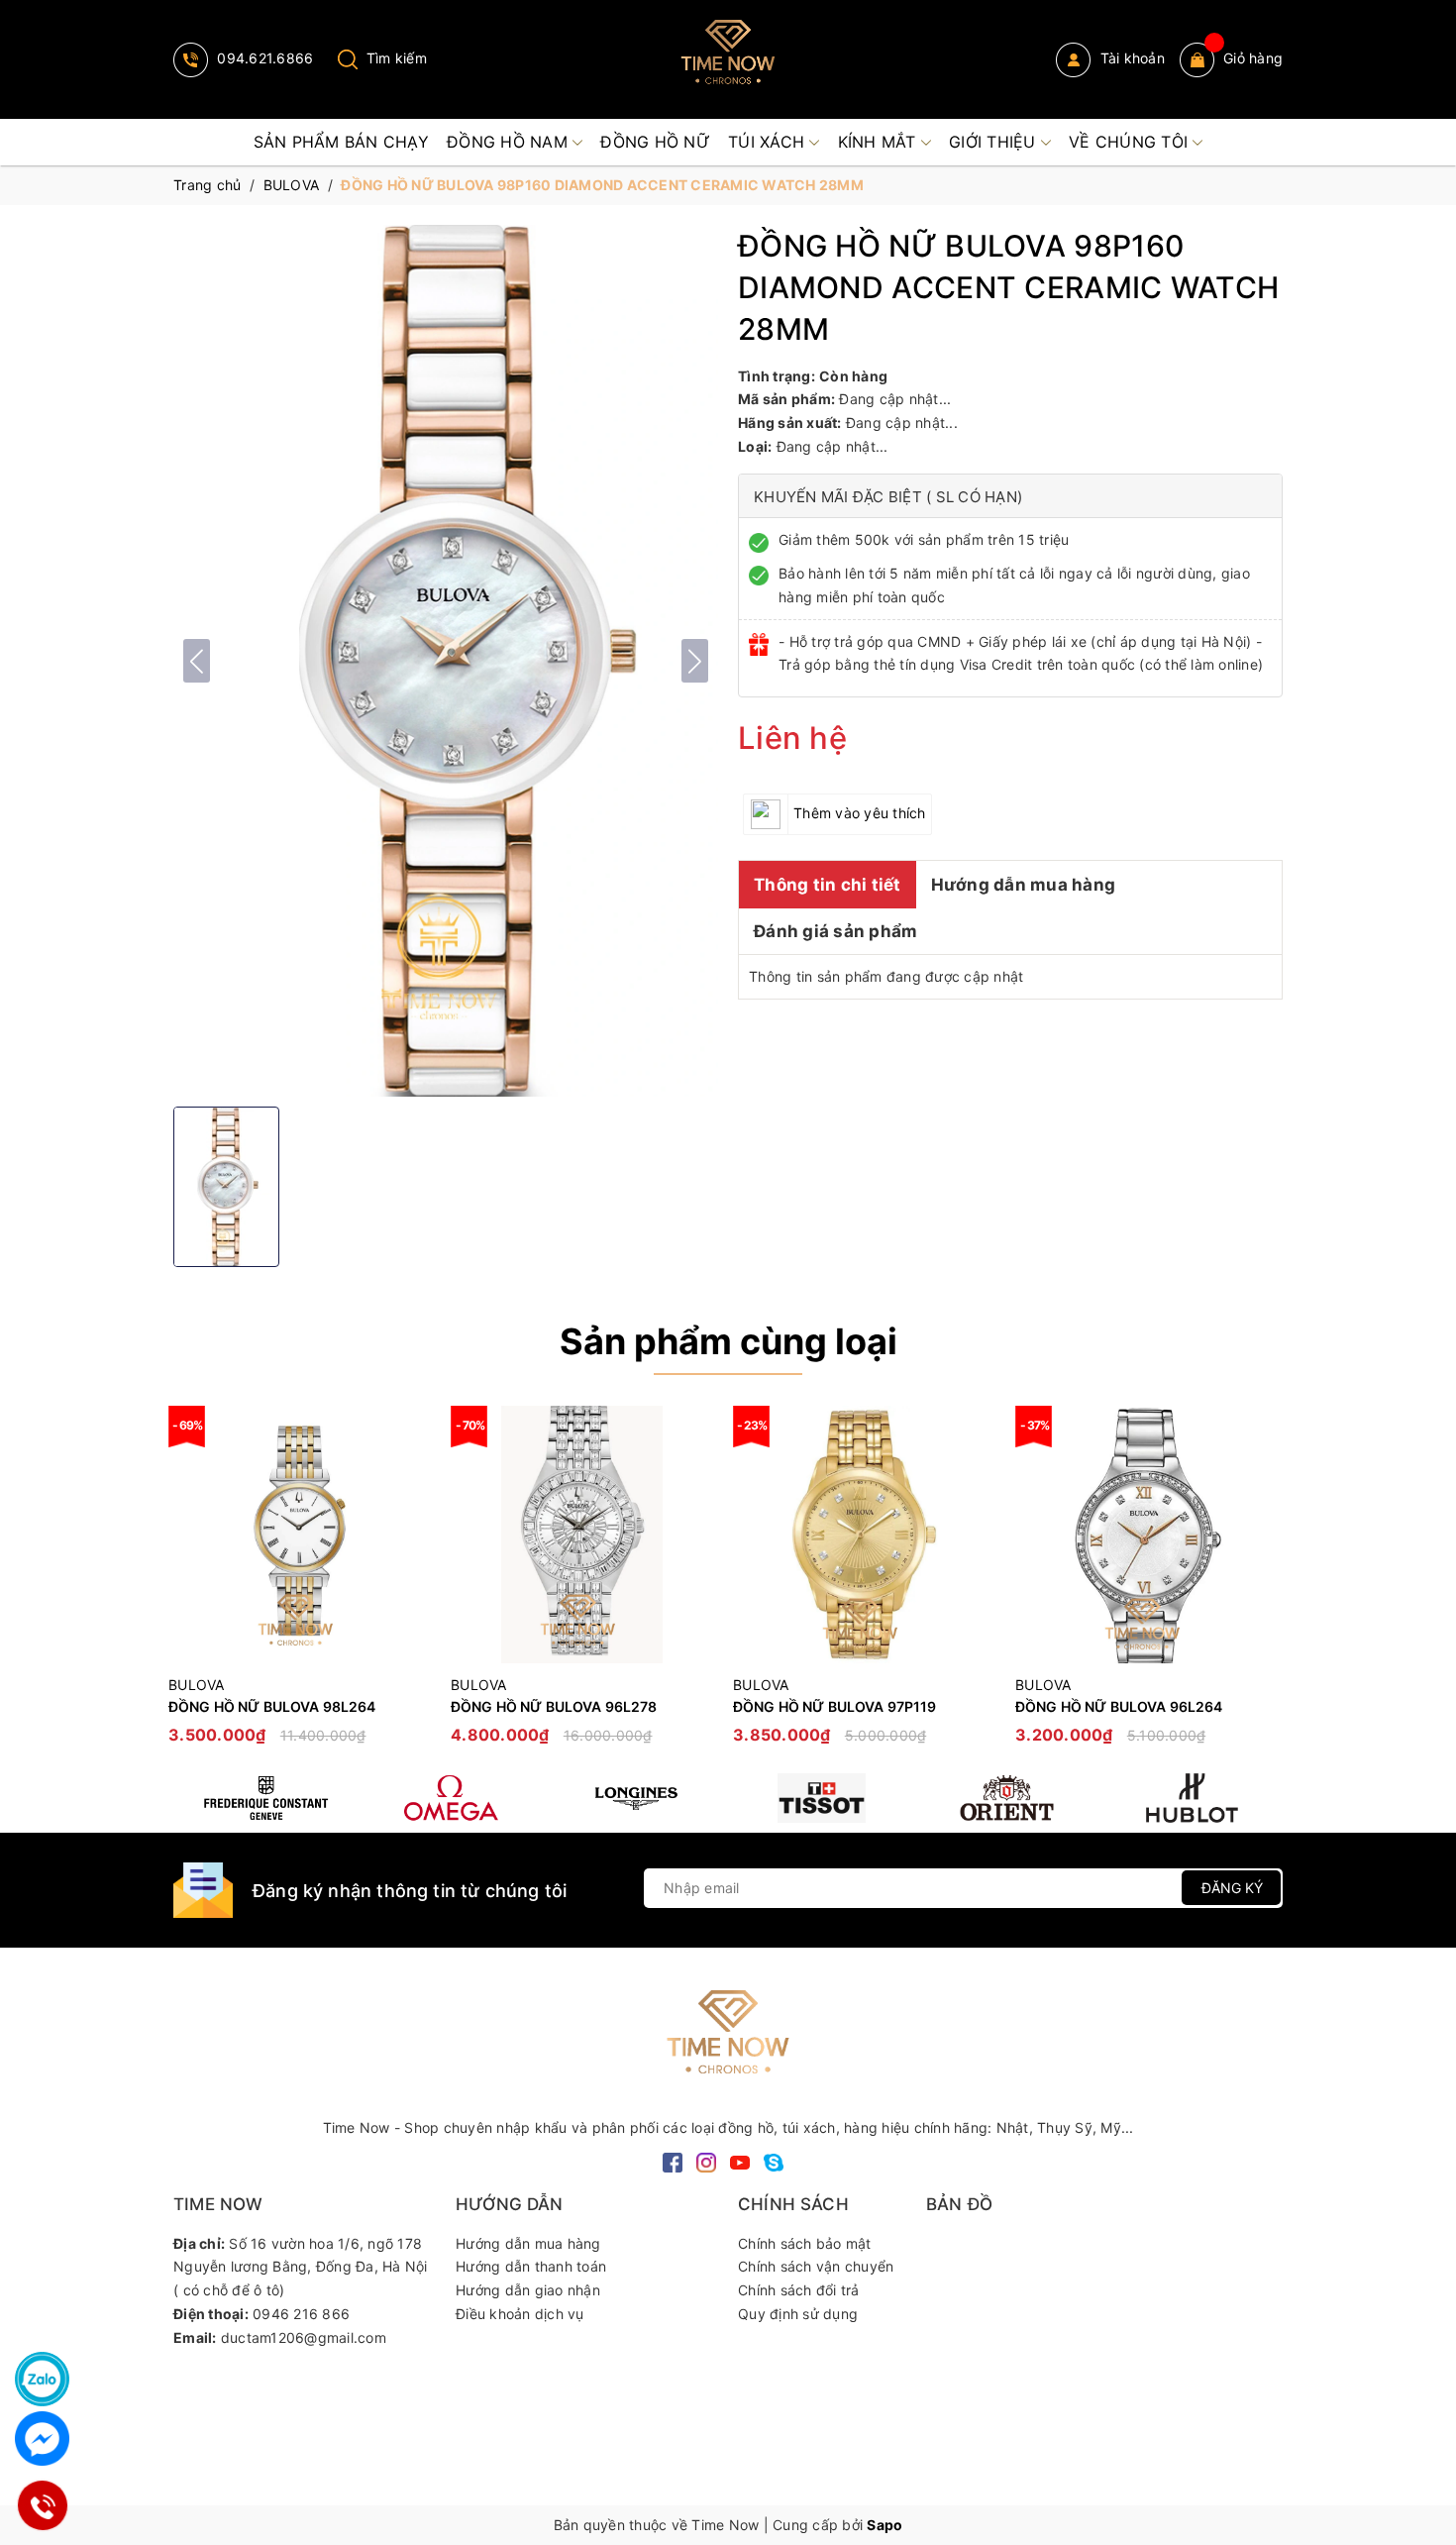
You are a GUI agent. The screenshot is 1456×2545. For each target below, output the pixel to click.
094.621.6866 (263, 58)
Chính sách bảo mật (805, 2243)
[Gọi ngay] (43, 2506)
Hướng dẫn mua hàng (1024, 885)
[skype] (774, 2161)
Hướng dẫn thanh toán (531, 2266)
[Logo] (728, 59)
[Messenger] (42, 2439)
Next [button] (1268, 1585)
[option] (300, 1585)
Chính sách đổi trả (799, 2290)
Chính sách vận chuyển (816, 2266)
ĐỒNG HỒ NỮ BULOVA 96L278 (554, 1706)
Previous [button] (188, 1585)
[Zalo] (42, 2379)
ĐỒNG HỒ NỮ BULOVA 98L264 (272, 1706)
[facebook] (673, 2161)
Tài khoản (1130, 58)
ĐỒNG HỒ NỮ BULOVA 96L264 (1119, 1706)
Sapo (884, 2525)
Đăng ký (1232, 1888)
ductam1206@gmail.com (304, 2337)
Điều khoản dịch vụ (520, 2314)
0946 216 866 (301, 2314)
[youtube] (740, 2161)
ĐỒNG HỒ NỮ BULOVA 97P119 (834, 1706)
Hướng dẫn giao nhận (528, 2290)
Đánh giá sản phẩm (835, 931)
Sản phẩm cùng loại (728, 1341)
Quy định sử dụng (798, 2314)
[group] (446, 661)
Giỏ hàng (1253, 58)
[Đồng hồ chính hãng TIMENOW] (266, 1798)
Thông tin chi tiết (828, 885)
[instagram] (706, 2161)
